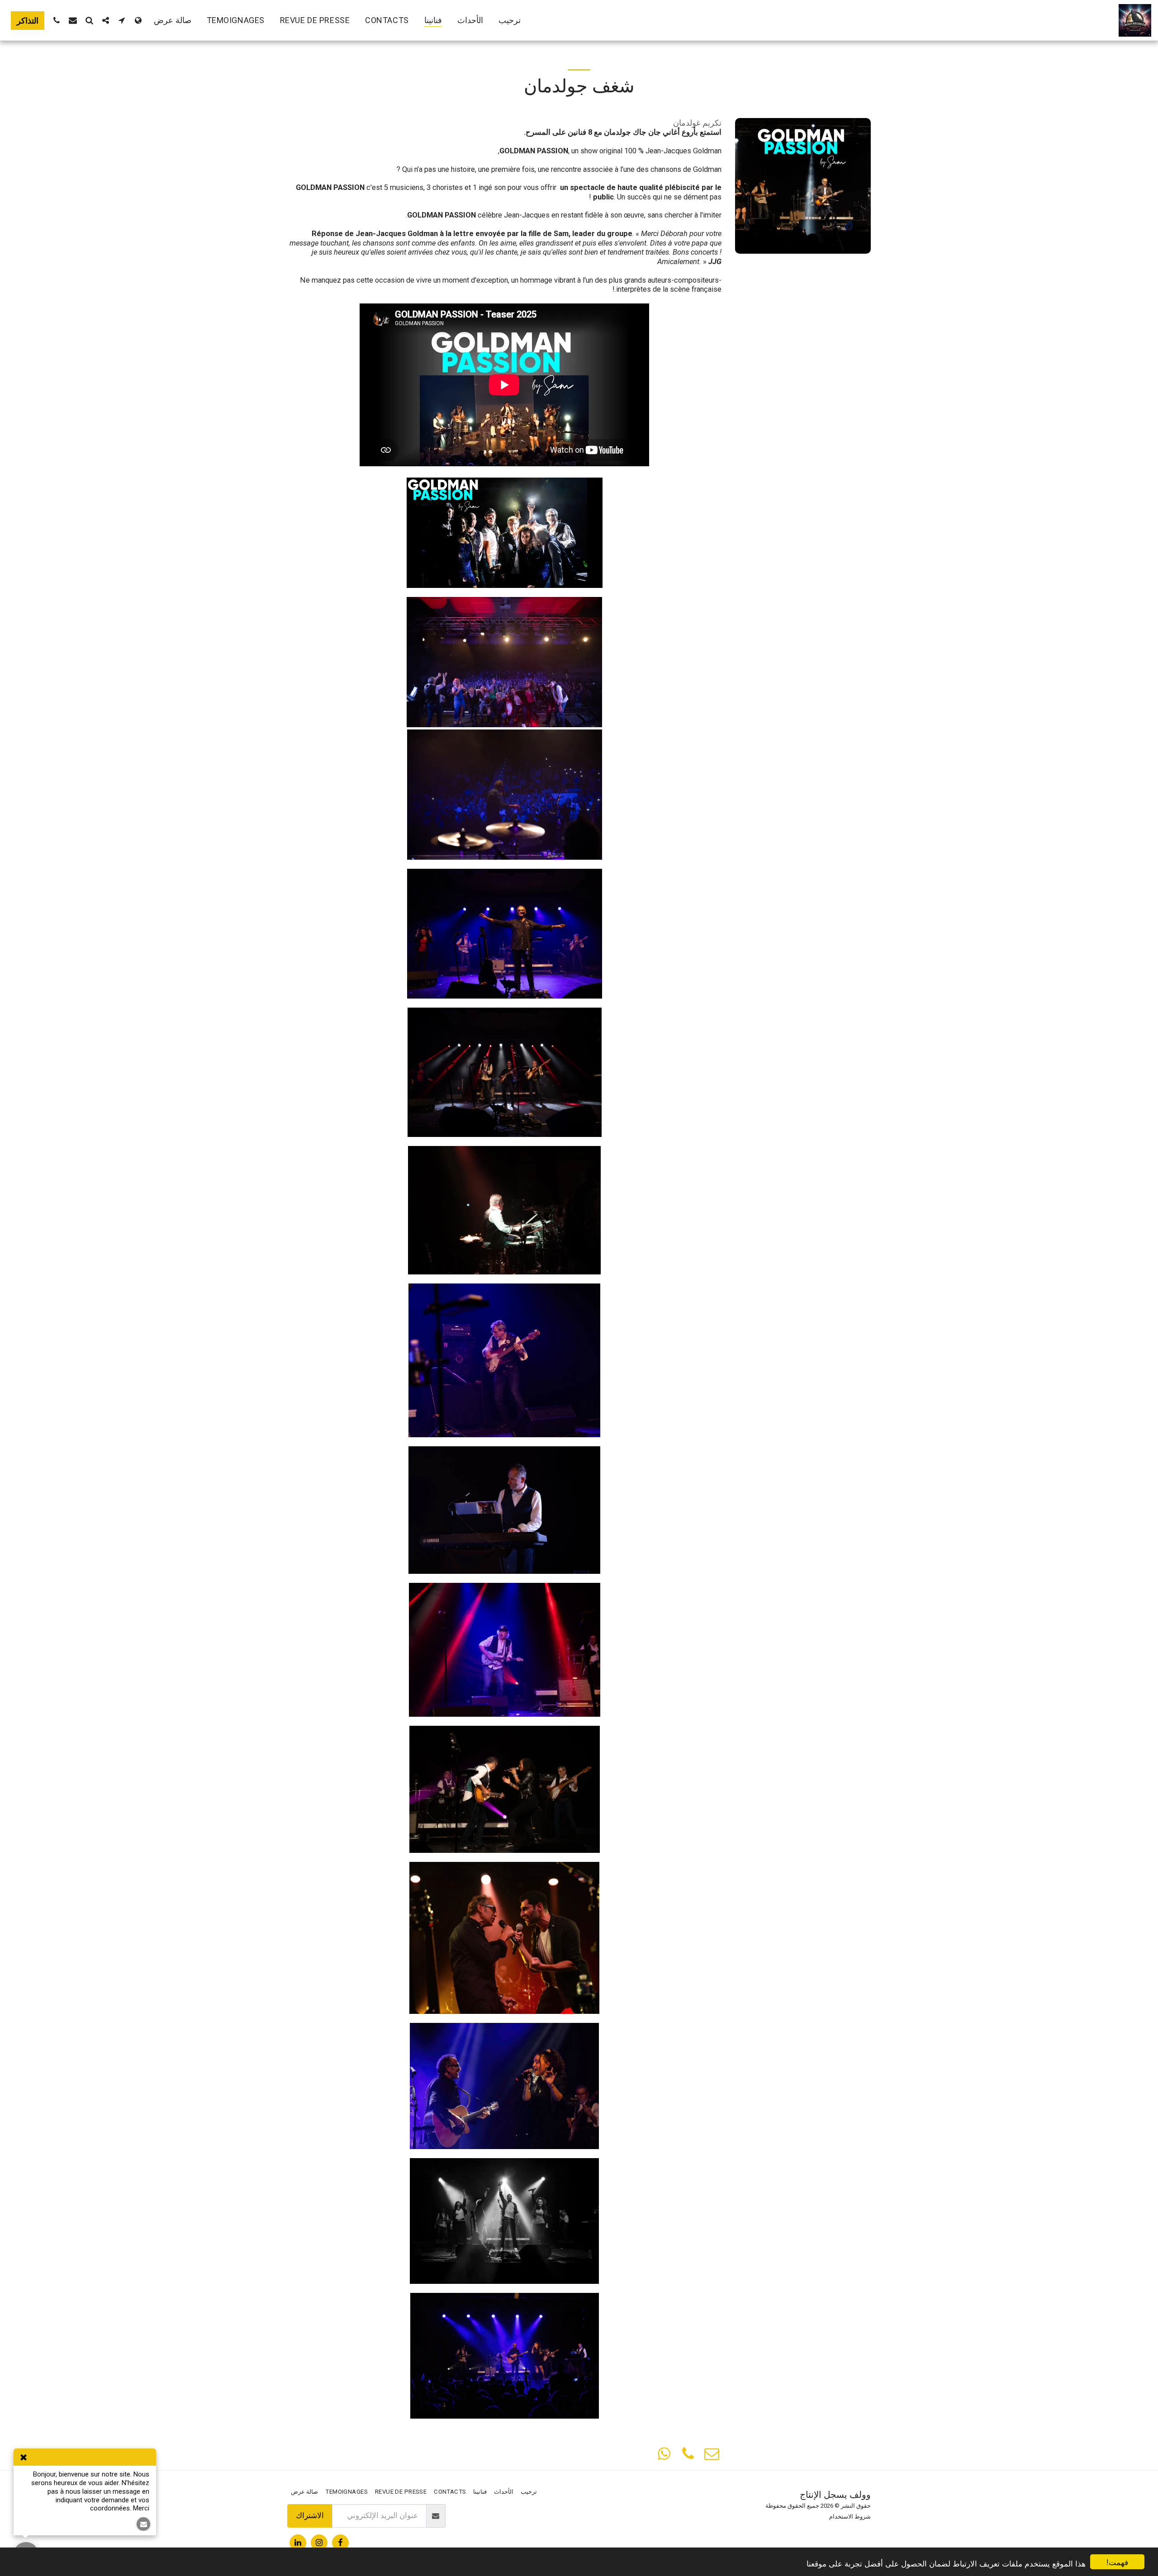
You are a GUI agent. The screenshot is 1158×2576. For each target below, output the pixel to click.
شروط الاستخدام (850, 2517)
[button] (122, 20)
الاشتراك (310, 2516)
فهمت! (1117, 2562)
